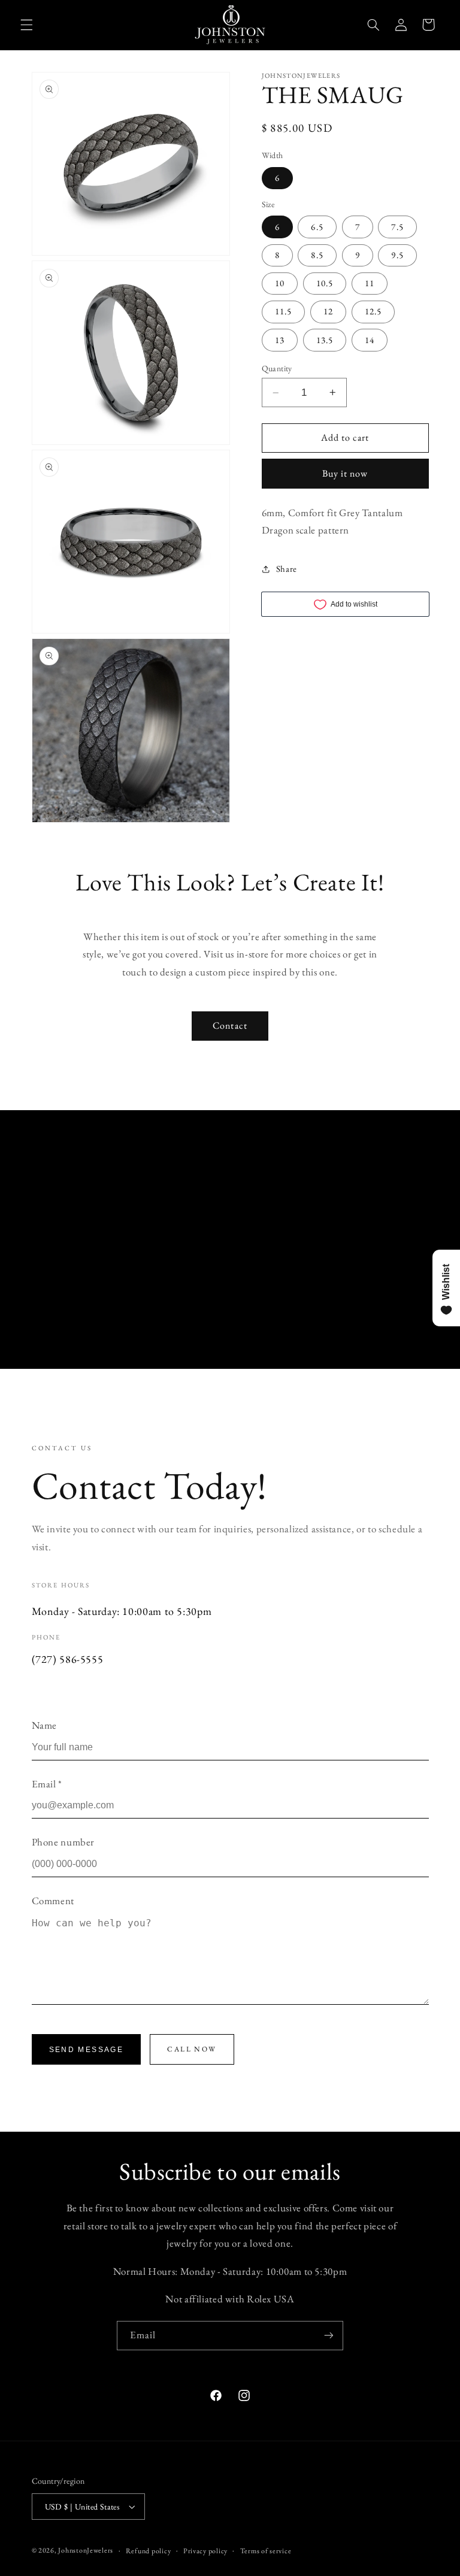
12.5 (373, 311)
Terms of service (266, 2551)
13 (280, 340)
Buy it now (345, 473)
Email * (47, 1784)
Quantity (277, 368)
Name (45, 1725)
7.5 (397, 227)
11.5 (283, 311)
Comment (53, 1901)
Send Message (87, 2050)
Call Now (192, 2049)
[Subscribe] (329, 2336)
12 (328, 311)
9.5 (397, 255)
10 (280, 283)
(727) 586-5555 (68, 1659)
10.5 (325, 283)
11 (370, 283)
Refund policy (149, 2551)
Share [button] (287, 569)
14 (370, 340)
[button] (26, 25)
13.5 (325, 340)
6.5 (317, 227)
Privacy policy (205, 2551)
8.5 (317, 255)
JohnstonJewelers (86, 2550)
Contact (230, 1025)
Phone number (63, 1842)
